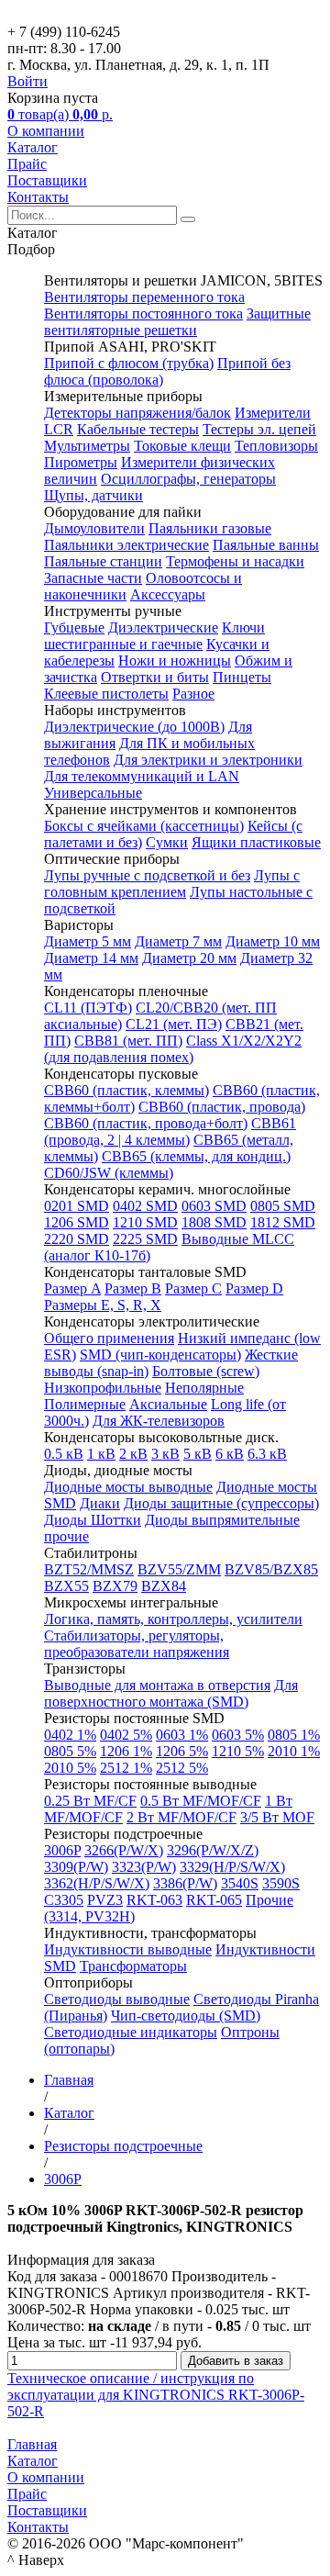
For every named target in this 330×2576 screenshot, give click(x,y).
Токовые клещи (182, 446)
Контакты (38, 197)
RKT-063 (154, 1900)
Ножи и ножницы (175, 661)
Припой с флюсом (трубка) (129, 363)
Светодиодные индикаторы (131, 2032)
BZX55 (66, 1586)
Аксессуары (168, 594)
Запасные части (93, 578)
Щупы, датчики (93, 495)
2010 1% (294, 1751)
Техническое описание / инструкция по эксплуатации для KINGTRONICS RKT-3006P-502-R (156, 2395)
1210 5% (238, 1751)
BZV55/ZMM (179, 1569)
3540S (240, 1883)
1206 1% (126, 1751)
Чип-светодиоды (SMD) (186, 2016)
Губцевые (74, 627)
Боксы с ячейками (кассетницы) (144, 826)
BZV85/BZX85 (271, 1569)
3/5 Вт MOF (277, 1817)
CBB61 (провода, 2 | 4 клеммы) (170, 1131)
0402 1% (70, 1735)
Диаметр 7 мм (178, 941)
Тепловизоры (276, 446)
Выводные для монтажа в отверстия (157, 1685)
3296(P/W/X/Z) (213, 1850)
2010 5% (70, 1768)
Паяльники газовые (210, 528)
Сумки (167, 842)
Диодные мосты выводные (128, 1487)
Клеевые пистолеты (106, 694)
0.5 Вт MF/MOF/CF (201, 1801)
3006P (62, 1850)
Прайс (27, 164)
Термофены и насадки (235, 561)
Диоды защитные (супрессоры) (221, 1503)
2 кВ (133, 1454)
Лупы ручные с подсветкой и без (147, 875)
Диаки (100, 1503)
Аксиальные (168, 1404)
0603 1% (182, 1735)
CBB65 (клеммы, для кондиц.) (196, 1156)
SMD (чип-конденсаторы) (160, 1355)
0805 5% (70, 1751)
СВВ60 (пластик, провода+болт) (146, 1123)
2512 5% (182, 1768)
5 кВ (198, 1454)
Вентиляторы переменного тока (144, 297)
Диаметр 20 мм (189, 958)
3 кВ (165, 1454)
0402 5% (126, 1735)
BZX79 (115, 1586)
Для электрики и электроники (208, 760)
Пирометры (81, 462)
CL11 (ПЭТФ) (88, 1008)
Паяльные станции (103, 561)
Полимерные (85, 1404)
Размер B (133, 1288)
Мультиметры (87, 446)
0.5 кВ (64, 1454)
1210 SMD (145, 1222)
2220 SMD (77, 1239)
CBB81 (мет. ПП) (128, 1041)
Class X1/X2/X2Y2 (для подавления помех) (173, 1049)
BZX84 (164, 1586)
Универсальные (93, 793)
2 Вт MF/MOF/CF (181, 1817)
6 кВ (230, 1454)
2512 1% (126, 1768)
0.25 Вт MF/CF (90, 1801)
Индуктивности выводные (128, 1949)
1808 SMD (214, 1222)
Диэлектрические (163, 627)
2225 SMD (145, 1239)
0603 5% (238, 1735)
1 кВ (101, 1454)
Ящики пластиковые (256, 842)
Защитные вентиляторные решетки (177, 322)
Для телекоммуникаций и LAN (142, 776)
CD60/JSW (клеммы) (109, 1173)
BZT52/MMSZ (89, 1569)
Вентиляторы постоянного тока (143, 314)
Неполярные (204, 1388)
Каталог (33, 147)
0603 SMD (214, 1206)
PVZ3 (105, 1900)
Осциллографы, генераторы (188, 479)
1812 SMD (283, 1222)
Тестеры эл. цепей (259, 429)
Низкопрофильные (103, 1388)
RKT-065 (214, 1900)
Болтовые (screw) (206, 1371)
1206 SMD (77, 1222)
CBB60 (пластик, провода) (222, 1107)
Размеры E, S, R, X (103, 1305)
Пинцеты (242, 677)
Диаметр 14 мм (91, 958)
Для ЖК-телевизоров (159, 1421)
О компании (46, 131)
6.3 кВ (267, 1454)
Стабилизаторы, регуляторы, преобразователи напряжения (137, 1644)
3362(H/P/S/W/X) (97, 1883)
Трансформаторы (133, 1966)
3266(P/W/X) (124, 1850)
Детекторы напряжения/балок (137, 413)
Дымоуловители (94, 528)
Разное (193, 694)
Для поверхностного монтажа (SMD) (171, 1693)
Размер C (193, 1288)
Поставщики (47, 180)
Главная (32, 2444)
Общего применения (109, 1338)
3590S (281, 1883)
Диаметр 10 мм (273, 941)
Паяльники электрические (126, 545)
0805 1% (294, 1735)
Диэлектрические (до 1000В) (134, 727)
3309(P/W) (76, 1867)
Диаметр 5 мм (88, 941)
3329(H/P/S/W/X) (232, 1867)
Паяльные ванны (266, 545)
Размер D (254, 1288)
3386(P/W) (185, 1883)
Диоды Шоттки (93, 1520)
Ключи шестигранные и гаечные (154, 636)
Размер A (72, 1288)
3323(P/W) (144, 1867)
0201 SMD (77, 1206)
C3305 (64, 1900)
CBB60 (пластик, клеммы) (126, 1090)
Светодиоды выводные (117, 1999)
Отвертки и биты (155, 677)
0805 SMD (283, 1206)
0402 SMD (145, 1206)
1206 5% (182, 1751)
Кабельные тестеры (138, 429)
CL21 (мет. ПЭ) (174, 1024)
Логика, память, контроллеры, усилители (173, 1619)
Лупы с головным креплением (172, 884)
